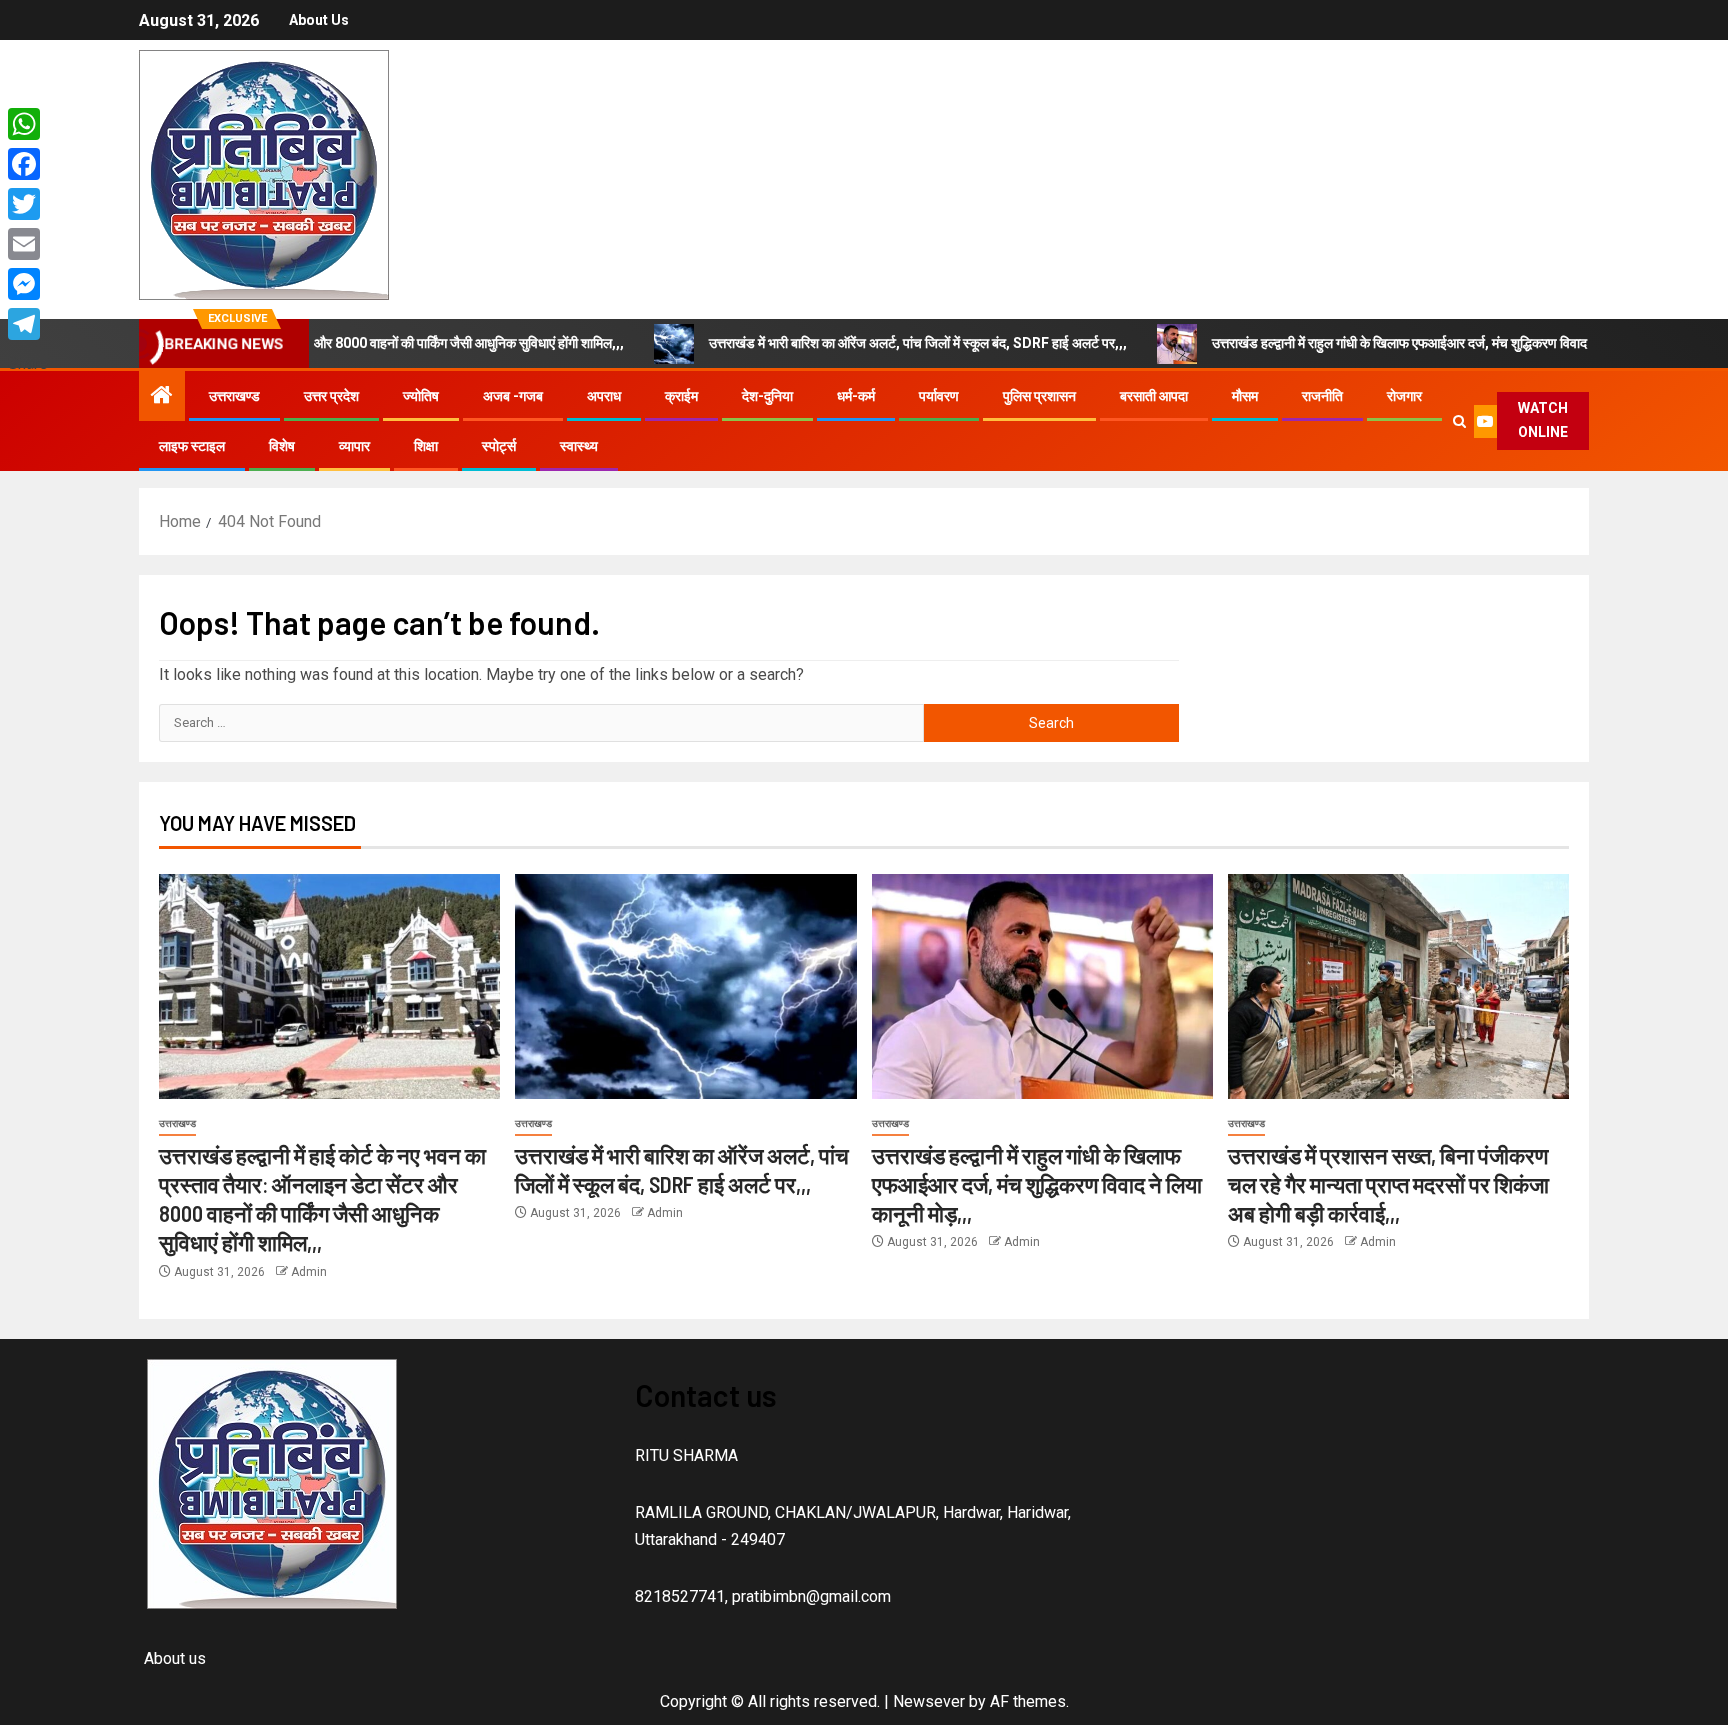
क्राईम (681, 396)
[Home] (162, 397)
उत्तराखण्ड (234, 396)
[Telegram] (28, 324)
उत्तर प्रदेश (331, 396)
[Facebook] (28, 164)
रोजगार (1404, 396)
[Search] (1459, 421)
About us (319, 20)
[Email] (28, 244)
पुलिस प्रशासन (1039, 396)
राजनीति (1322, 396)
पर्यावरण (939, 396)
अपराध (604, 396)
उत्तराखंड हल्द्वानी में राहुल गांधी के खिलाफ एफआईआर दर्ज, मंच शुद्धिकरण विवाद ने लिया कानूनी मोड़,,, (1380, 343)
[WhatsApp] (28, 124)
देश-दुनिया (767, 396)
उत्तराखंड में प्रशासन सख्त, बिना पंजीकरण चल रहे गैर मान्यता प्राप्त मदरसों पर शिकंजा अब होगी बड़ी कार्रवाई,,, (1388, 1184)
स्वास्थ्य (579, 446)
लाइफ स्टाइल (192, 446)
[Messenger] (28, 284)
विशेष (282, 446)
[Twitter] (28, 204)
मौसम (1245, 396)
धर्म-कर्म (856, 396)
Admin (309, 1272)
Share (28, 363)
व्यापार (354, 446)
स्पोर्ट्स (499, 446)
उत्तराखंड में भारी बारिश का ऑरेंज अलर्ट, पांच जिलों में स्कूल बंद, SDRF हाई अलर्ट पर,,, (846, 343)
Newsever (929, 1701)
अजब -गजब (513, 396)
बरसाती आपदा (1154, 396)
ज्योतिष (421, 396)
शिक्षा (426, 446)
